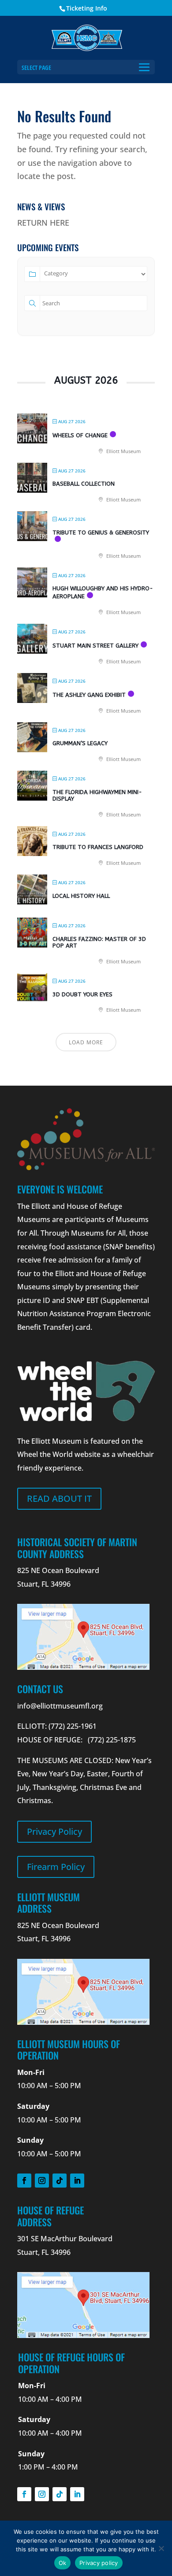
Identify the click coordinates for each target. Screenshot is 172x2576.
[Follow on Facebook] (24, 2181)
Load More (86, 1042)
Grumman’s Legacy (80, 743)
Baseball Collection (84, 484)
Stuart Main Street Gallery (95, 646)
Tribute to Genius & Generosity (101, 532)
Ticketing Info (87, 8)
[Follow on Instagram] (42, 2181)
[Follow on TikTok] (60, 2181)
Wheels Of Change (80, 435)
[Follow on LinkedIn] (77, 2181)
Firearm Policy (56, 1867)
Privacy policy (99, 2563)
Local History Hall (81, 896)
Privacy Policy (54, 1831)
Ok (63, 2563)
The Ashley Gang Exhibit (89, 695)
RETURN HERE (43, 223)
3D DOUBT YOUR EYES (82, 994)
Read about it (59, 1498)
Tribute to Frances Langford (98, 847)
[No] (161, 2548)
